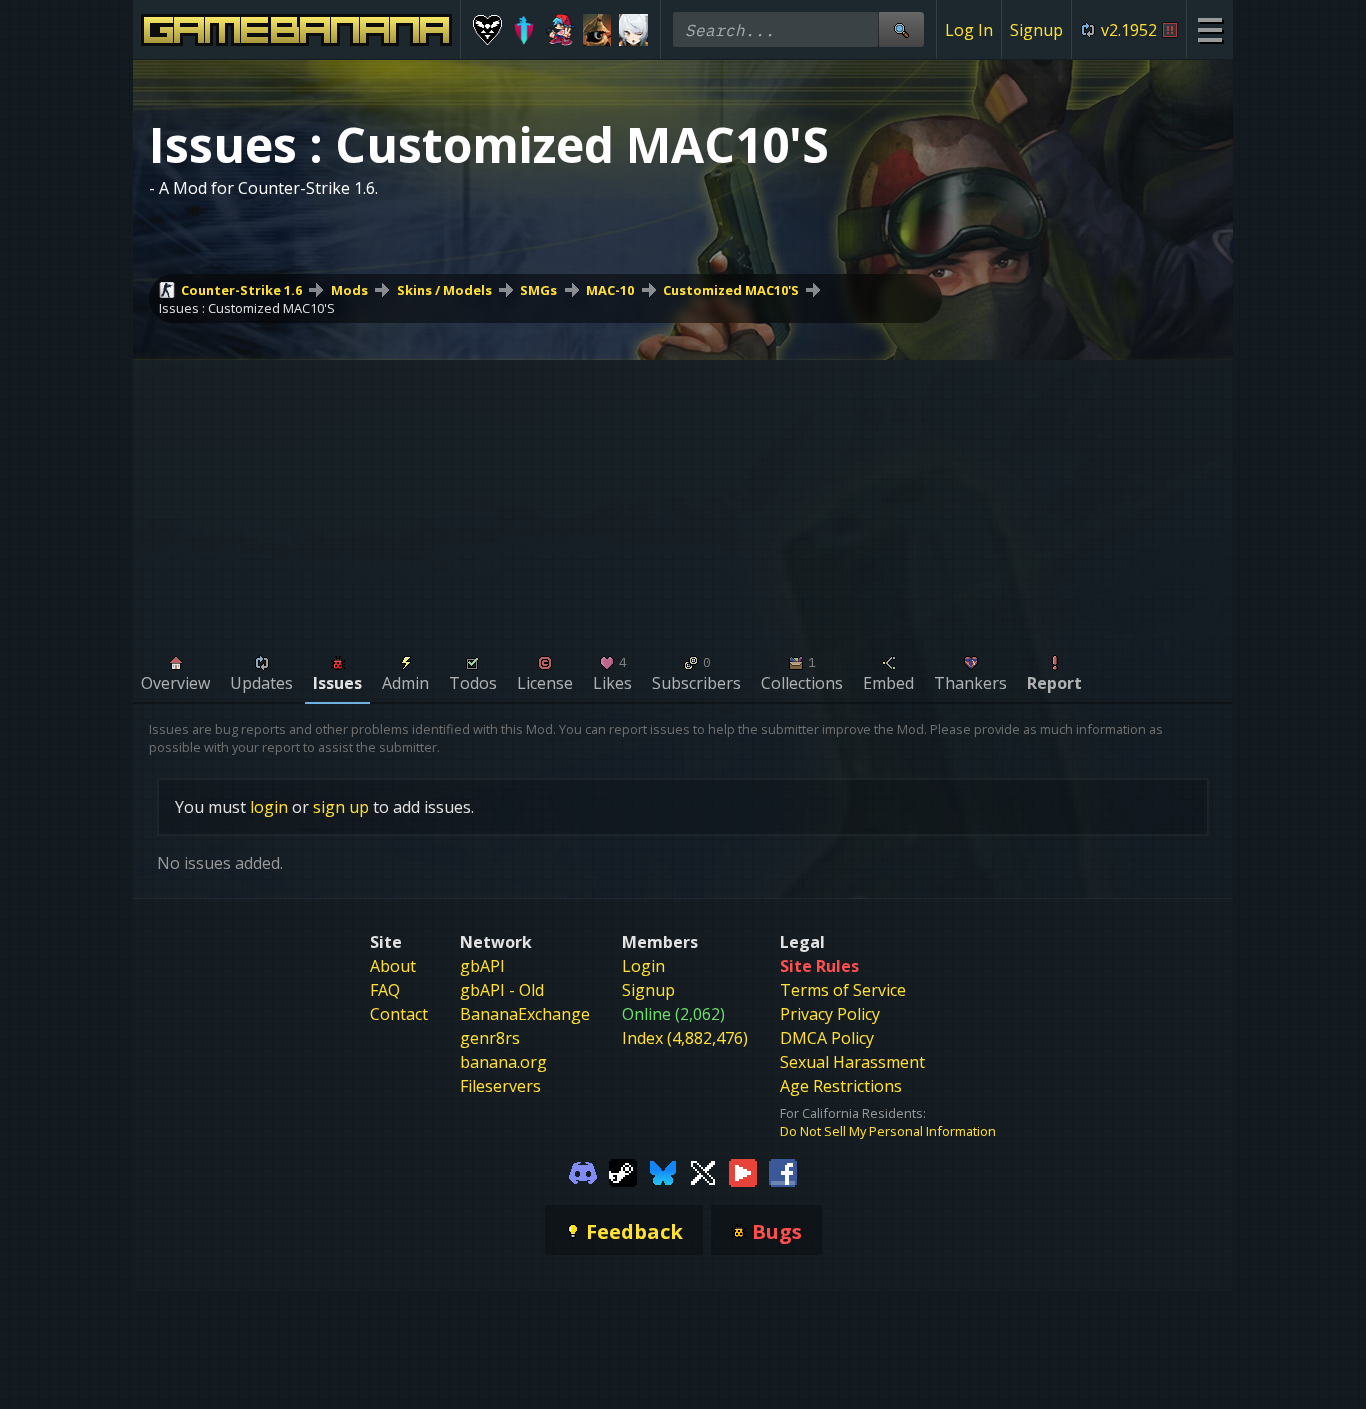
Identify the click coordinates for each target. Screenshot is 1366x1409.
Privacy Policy (830, 1014)
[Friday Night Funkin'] (560, 30)
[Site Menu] (1209, 29)
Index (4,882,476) (685, 1038)
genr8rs (490, 1038)
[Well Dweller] (597, 30)
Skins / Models (444, 290)
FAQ (385, 990)
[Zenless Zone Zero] (633, 30)
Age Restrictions (841, 1086)
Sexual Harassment (852, 1062)
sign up (341, 807)
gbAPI (482, 966)
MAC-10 (610, 290)
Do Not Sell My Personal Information (888, 1131)
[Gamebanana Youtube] (743, 1172)
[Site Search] (901, 29)
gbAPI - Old (502, 990)
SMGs (538, 290)
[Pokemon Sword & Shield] (524, 30)
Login (643, 966)
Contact (399, 1014)
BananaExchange (525, 1014)
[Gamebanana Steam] (623, 1172)
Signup (1036, 30)
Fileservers (500, 1086)
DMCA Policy (827, 1038)
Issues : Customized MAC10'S (247, 308)
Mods (349, 290)
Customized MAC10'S (731, 290)
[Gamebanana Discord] (583, 1172)
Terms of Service (843, 990)
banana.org (503, 1062)
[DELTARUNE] (487, 30)
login (269, 807)
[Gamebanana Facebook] (783, 1172)
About (393, 966)
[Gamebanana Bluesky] (663, 1172)
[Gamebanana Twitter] (703, 1172)
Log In (969, 30)
